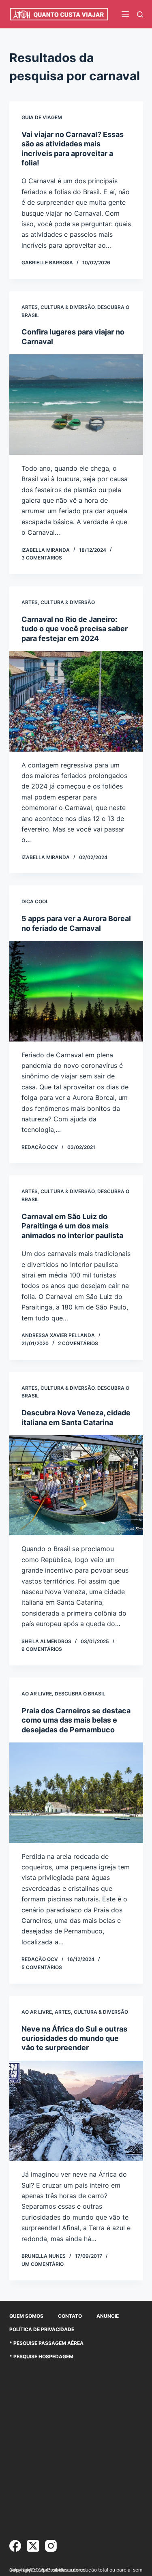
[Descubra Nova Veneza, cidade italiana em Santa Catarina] (76, 1485)
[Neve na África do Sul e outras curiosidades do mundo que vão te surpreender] (76, 2111)
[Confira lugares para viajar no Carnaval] (76, 405)
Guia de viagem (42, 117)
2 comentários (78, 1343)
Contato (70, 2316)
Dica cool (35, 901)
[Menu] (125, 14)
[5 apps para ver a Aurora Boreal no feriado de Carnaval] (76, 991)
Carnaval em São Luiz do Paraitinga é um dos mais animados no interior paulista (72, 1226)
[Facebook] (15, 2546)
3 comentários (42, 558)
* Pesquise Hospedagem (41, 2356)
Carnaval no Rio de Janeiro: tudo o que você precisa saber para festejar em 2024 (75, 629)
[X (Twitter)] (33, 2546)
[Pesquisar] (140, 14)
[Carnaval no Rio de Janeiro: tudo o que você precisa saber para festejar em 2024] (76, 701)
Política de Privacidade (42, 2329)
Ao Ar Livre (37, 1694)
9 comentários (42, 1649)
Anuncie (108, 2316)
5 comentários (42, 1967)
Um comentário (43, 2264)
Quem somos (26, 2316)
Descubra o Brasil (80, 1694)
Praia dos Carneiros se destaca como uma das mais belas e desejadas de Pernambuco (76, 1720)
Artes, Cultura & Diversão (58, 307)
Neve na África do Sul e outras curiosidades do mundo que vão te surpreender (74, 2038)
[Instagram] (51, 2546)
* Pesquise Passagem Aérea (46, 2343)
